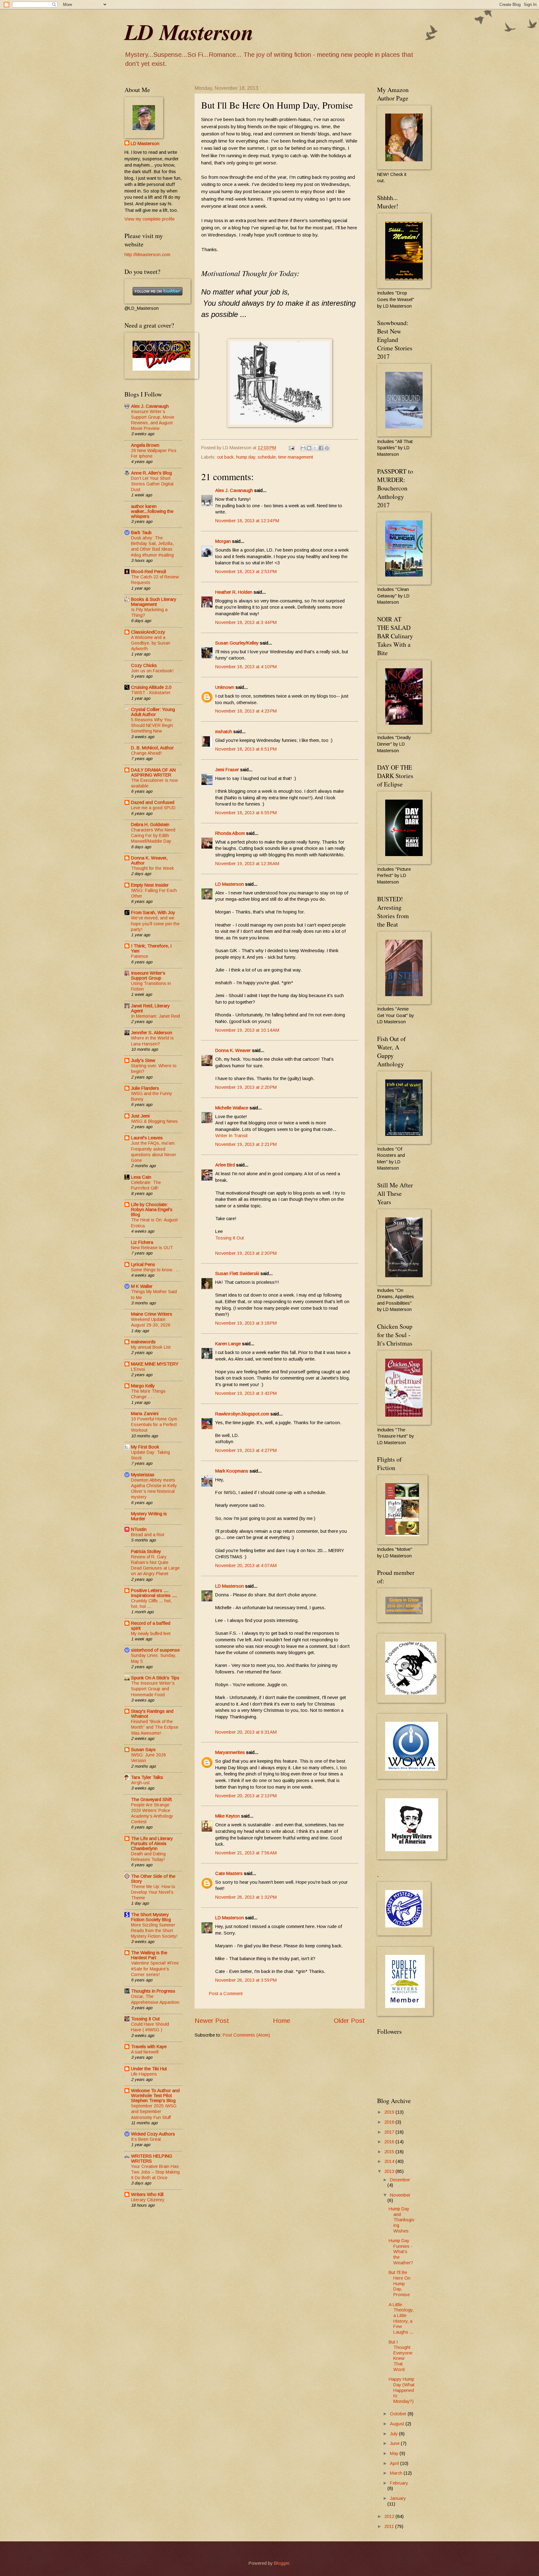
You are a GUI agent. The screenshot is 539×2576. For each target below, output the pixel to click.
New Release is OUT (152, 1248)
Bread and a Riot (148, 1535)
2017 (390, 2132)
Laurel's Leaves (147, 1138)
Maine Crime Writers (152, 1314)
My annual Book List (151, 1347)
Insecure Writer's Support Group (148, 976)
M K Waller (142, 1286)
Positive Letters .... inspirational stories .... (154, 1593)
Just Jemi (140, 1116)
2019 (390, 2112)
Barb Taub (141, 533)
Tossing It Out (230, 1238)
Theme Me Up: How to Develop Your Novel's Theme (153, 1892)
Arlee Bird (225, 1165)
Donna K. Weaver (233, 1050)
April (395, 2463)
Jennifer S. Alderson (152, 1033)
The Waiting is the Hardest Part (149, 1955)
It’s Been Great (146, 2139)
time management (296, 457)
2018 (390, 2122)
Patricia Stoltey (146, 1551)
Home (282, 2021)
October (399, 2414)
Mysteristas (143, 1475)
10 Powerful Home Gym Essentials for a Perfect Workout (154, 1424)
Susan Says (143, 1750)
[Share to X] (315, 448)
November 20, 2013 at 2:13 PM (246, 1796)
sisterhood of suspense (155, 1650)
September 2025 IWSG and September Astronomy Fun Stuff (154, 2111)
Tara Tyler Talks (147, 1777)
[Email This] (303, 448)
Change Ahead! (146, 753)
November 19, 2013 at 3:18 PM (246, 1323)
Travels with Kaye (149, 2047)
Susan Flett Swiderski (237, 1273)
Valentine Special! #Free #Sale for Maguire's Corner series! (155, 1969)
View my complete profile (150, 219)
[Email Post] (291, 448)
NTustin (139, 1529)
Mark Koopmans (232, 1471)
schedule (267, 457)
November (400, 2195)
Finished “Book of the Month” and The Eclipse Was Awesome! (155, 1727)
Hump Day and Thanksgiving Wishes (401, 2220)
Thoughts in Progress (153, 1991)
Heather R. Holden (234, 592)
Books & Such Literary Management (154, 602)
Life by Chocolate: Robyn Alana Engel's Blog (152, 1210)
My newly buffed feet (151, 1634)
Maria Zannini (145, 1414)
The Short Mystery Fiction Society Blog (151, 1917)
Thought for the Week (153, 868)
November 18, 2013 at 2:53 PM (246, 572)
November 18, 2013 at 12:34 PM (247, 521)
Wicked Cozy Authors (153, 2134)
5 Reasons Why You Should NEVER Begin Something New (152, 725)
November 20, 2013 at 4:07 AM (246, 1566)
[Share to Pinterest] (327, 448)
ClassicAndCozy (148, 632)
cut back (225, 457)
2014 (390, 2161)
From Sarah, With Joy (153, 913)
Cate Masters (229, 1873)
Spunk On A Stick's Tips (155, 1678)
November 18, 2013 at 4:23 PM (246, 711)
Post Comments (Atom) (246, 2035)
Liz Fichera (142, 1242)
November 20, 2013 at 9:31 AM (246, 1732)
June (395, 2443)
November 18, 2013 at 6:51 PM (246, 749)
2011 (390, 2526)
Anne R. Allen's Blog (151, 473)
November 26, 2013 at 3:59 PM (246, 1980)
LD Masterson (189, 32)
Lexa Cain (141, 1177)
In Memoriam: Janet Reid (155, 1016)
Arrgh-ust (140, 1783)
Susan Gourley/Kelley (237, 643)
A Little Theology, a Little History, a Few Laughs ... (401, 2318)
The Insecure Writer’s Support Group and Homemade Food (153, 1689)
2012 (390, 2516)
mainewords (143, 1342)
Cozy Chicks (144, 665)
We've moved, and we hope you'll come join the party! (155, 923)
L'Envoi (138, 1369)
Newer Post (212, 2021)
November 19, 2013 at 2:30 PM (246, 1253)
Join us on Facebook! (152, 671)
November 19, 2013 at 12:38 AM (247, 864)
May (395, 2453)
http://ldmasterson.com (147, 255)
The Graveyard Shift (151, 1799)
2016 (390, 2142)
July (394, 2434)
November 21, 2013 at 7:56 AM (246, 1853)
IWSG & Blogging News (154, 1121)
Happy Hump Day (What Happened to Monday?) (402, 2390)
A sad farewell (145, 2052)
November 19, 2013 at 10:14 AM (247, 1030)
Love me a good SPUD (153, 808)
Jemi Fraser (227, 770)
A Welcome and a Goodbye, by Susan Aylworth (151, 643)
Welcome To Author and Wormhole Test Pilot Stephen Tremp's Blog (155, 2096)
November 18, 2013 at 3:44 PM (246, 622)
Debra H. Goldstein (150, 825)
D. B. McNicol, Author (152, 748)
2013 (390, 2171)
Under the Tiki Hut (149, 2069)
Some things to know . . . (155, 1270)
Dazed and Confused (153, 802)
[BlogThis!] (309, 448)
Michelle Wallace (232, 1108)
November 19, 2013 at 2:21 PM (246, 1144)
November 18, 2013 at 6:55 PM (246, 813)
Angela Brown (145, 445)
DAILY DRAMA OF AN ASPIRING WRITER (153, 772)
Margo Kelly (143, 1386)
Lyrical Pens (143, 1264)
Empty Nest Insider (150, 885)
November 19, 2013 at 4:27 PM (246, 1450)
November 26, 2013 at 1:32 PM (246, 1897)
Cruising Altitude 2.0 (151, 687)
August (398, 2424)
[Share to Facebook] (321, 448)
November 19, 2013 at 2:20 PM (246, 1087)
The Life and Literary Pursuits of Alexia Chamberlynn (152, 1843)
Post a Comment (226, 1994)
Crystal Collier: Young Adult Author (153, 712)
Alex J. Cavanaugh (234, 490)
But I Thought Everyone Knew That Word (401, 2356)
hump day (246, 457)
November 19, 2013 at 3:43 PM (246, 1393)
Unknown (225, 687)
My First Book (145, 1447)
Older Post (349, 2021)
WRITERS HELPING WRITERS (152, 2159)
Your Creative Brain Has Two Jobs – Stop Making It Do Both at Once (155, 2172)
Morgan (223, 541)
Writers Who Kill (147, 2194)
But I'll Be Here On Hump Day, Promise (400, 2284)
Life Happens (144, 2074)
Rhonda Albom (230, 833)
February (399, 2483)
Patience (140, 956)
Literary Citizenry (148, 2200)
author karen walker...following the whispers (152, 511)
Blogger (282, 2563)
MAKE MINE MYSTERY (155, 1364)
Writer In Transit (231, 1136)
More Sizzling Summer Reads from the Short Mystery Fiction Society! (154, 1931)
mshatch (224, 732)
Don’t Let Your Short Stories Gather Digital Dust (152, 484)
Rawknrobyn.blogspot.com (242, 1414)
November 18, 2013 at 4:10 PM (246, 667)
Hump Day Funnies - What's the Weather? (401, 2252)
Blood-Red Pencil (148, 572)
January (398, 2498)
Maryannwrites (230, 1752)
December (400, 2180)
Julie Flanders (145, 1088)
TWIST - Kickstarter (151, 693)
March (397, 2473)
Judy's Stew (143, 1060)
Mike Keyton (228, 1816)
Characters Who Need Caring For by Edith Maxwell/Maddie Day (153, 835)
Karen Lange (228, 1344)
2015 (390, 2152)
